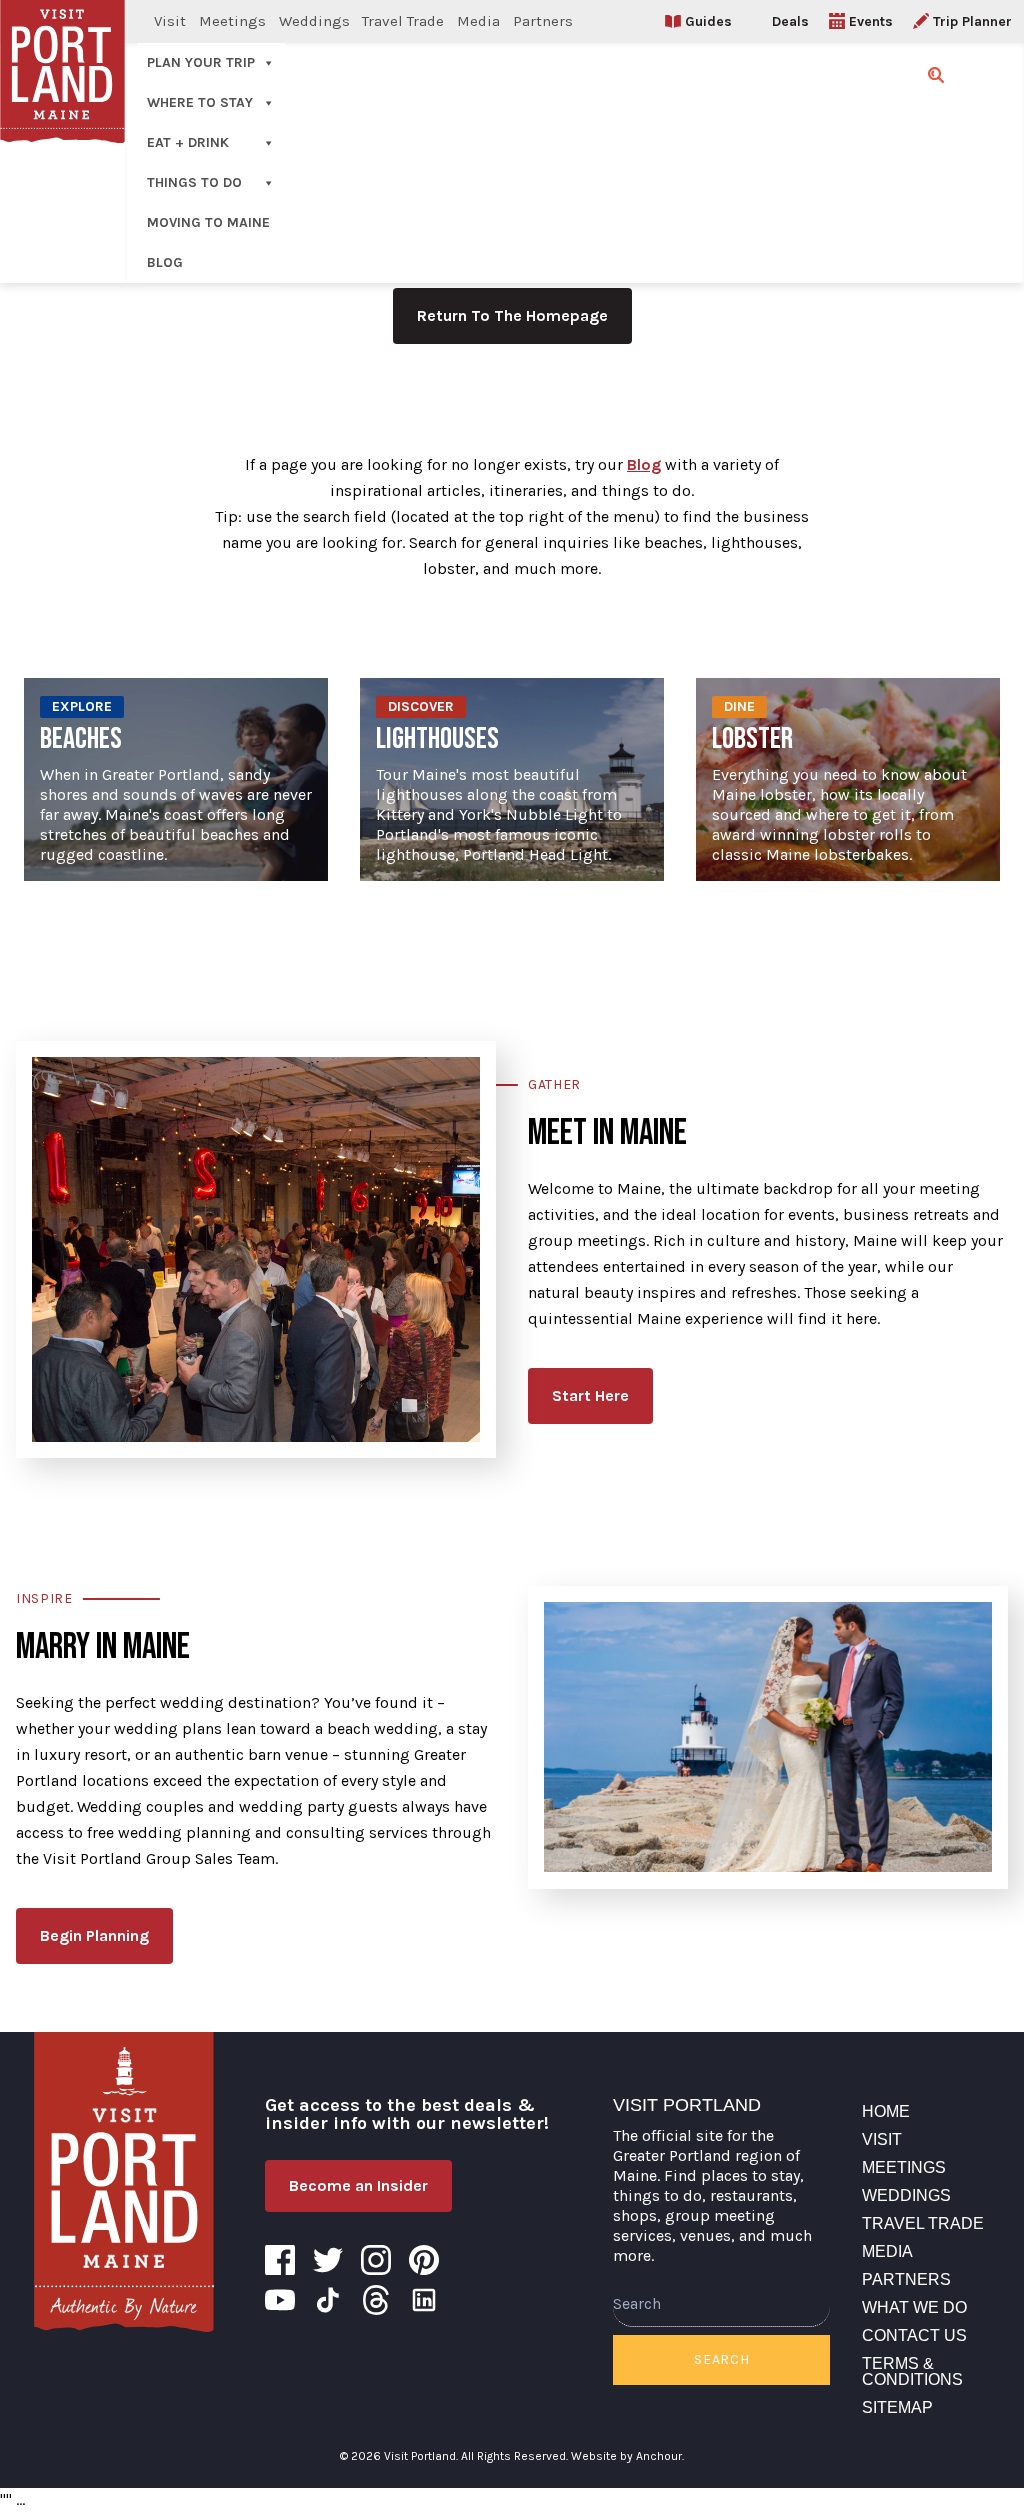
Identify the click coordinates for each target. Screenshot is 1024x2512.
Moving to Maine (208, 222)
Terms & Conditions (912, 2371)
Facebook (280, 2260)
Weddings (314, 21)
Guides (708, 21)
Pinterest (424, 2260)
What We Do (914, 2307)
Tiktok (328, 2300)
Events (871, 21)
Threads (376, 2300)
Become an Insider (358, 2185)
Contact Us (914, 2335)
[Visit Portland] (124, 2182)
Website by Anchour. (627, 2456)
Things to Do (194, 182)
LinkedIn (424, 2300)
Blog (165, 262)
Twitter (328, 2260)
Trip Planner (972, 21)
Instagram (376, 2260)
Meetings (232, 21)
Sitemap (897, 2407)
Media (478, 21)
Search (721, 2359)
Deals (790, 21)
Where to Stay (200, 102)
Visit (170, 21)
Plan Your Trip (201, 62)
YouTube (280, 2300)
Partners (543, 21)
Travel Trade (403, 21)
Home (886, 2111)
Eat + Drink (188, 142)
